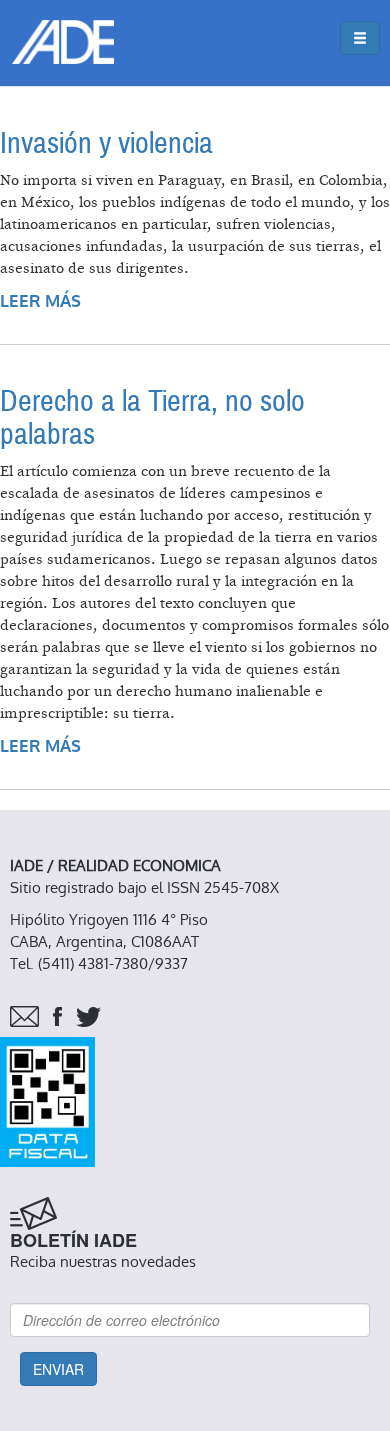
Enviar (58, 1369)
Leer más (40, 301)
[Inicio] (63, 42)
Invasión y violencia (106, 143)
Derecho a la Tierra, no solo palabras (152, 418)
